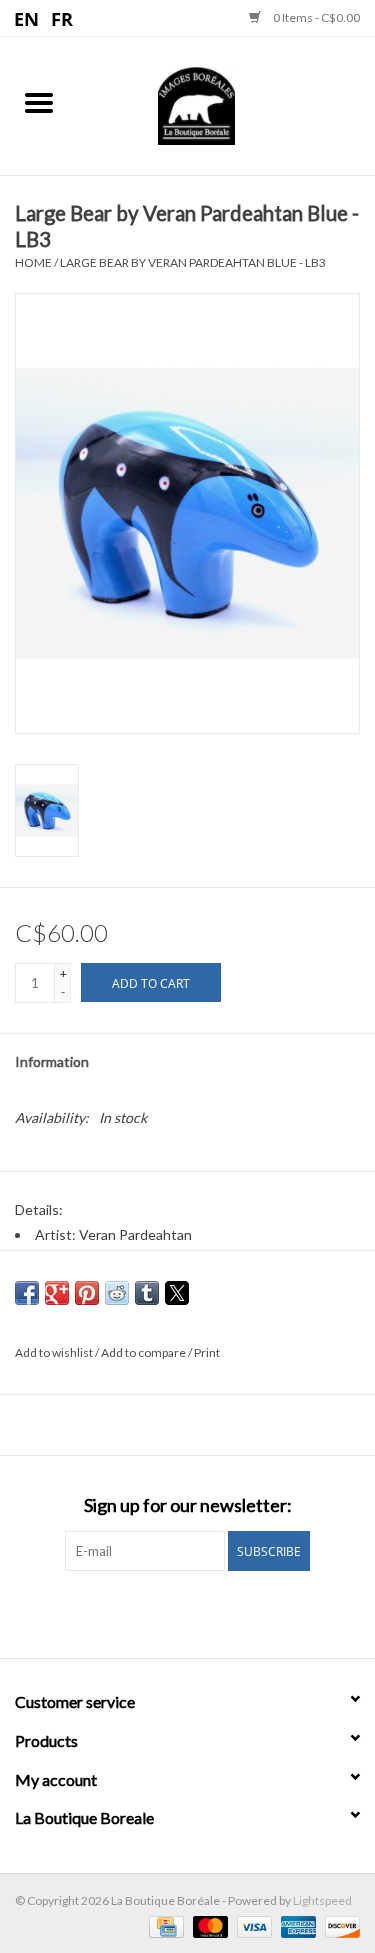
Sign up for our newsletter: (188, 1505)
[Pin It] (87, 1293)
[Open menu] (39, 102)
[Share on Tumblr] (147, 1293)
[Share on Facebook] (27, 1293)
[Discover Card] (339, 1925)
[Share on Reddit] (117, 1293)
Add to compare (144, 1352)
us (27, 18)
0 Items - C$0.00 (315, 17)
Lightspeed (322, 1900)
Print (207, 1352)
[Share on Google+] (57, 1293)
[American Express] (296, 1925)
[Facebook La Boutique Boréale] (170, 1612)
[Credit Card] (163, 1925)
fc (62, 18)
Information (52, 1061)
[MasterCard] (208, 1925)
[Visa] (252, 1925)
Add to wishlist (55, 1352)
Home (33, 262)
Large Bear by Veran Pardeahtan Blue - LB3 (193, 262)
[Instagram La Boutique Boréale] (205, 1612)
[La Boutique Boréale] (227, 103)
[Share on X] (177, 1293)
